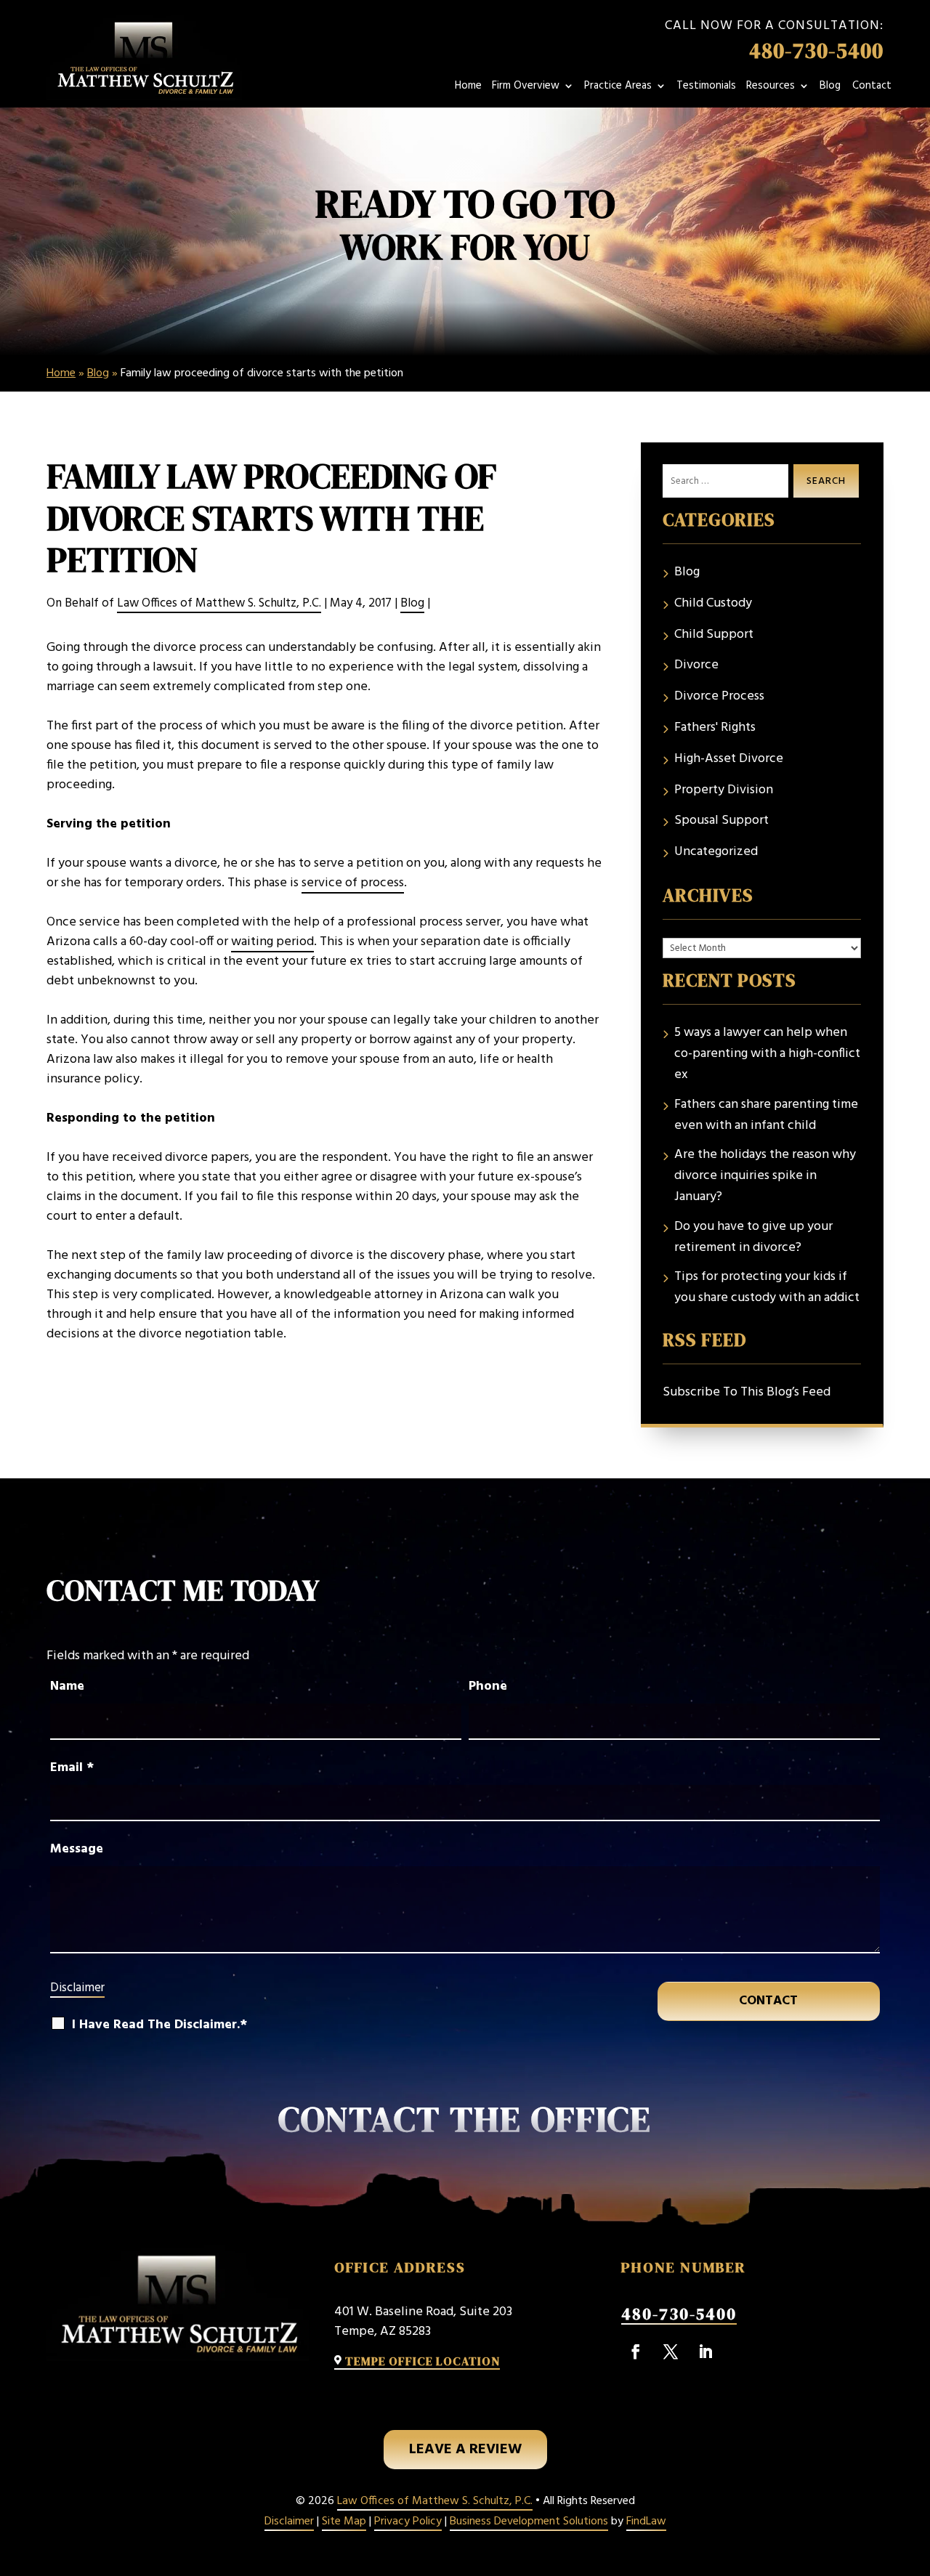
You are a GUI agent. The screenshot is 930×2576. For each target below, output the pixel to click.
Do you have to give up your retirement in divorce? (753, 1238)
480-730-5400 (816, 51)
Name (67, 1686)
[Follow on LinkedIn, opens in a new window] (705, 2352)
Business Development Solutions (529, 2522)
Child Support (714, 635)
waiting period (272, 942)
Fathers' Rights (715, 728)
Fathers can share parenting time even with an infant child (766, 1115)
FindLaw (646, 2522)
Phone (488, 1686)
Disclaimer (77, 1988)
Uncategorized (716, 852)
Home (468, 88)
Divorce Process (719, 697)
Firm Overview (526, 88)
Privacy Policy (408, 2522)
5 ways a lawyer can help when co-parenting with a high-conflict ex (767, 1054)
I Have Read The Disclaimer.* (159, 2025)
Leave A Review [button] (465, 2450)
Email (72, 1768)
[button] (913, 2561)
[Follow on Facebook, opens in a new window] (636, 2352)
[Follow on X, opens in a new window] (671, 2352)
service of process (353, 883)
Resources (771, 88)
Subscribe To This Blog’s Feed (747, 1392)
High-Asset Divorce (729, 759)
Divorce (696, 665)
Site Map (344, 2522)
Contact (872, 88)
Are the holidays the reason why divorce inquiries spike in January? (765, 1176)
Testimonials (706, 88)
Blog (830, 88)
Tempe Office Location (422, 2361)
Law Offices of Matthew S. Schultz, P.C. (219, 603)
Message (77, 1849)
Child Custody (713, 604)
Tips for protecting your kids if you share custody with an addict (767, 1288)
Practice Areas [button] (618, 88)
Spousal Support (721, 821)
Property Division (724, 790)
